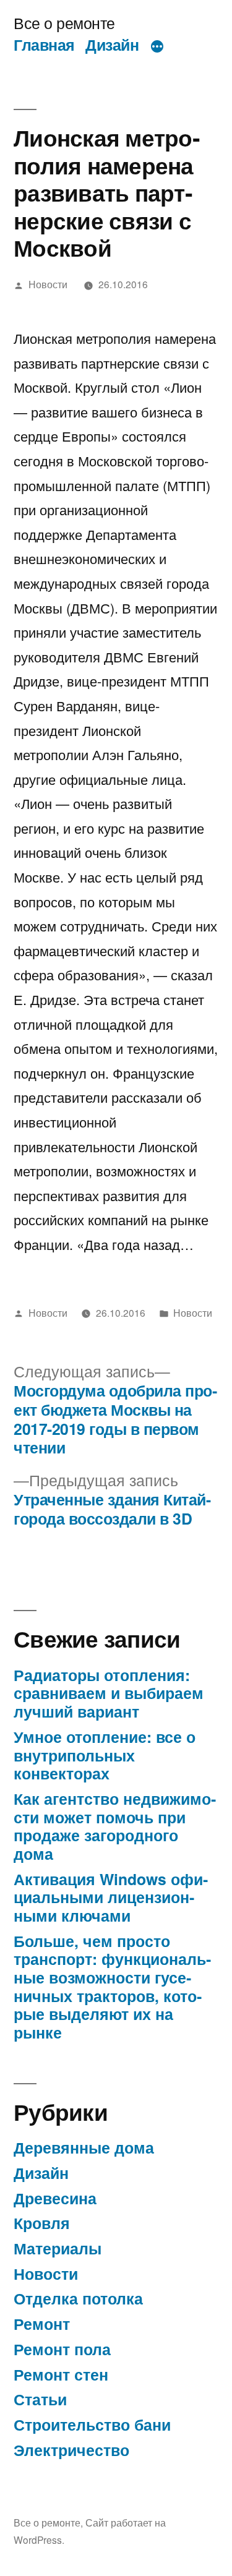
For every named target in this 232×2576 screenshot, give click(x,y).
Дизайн (112, 45)
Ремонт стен (61, 2374)
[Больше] (157, 47)
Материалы (58, 2248)
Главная (44, 45)
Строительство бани (92, 2424)
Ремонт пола (62, 2349)
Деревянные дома (84, 2147)
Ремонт (42, 2324)
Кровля (42, 2223)
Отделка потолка (78, 2298)
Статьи (40, 2399)
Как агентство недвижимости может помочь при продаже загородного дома (115, 1826)
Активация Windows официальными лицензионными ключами (111, 1897)
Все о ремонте (64, 23)
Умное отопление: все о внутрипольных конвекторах (105, 1755)
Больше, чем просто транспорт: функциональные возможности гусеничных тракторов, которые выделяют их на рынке (112, 1987)
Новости (48, 284)
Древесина (55, 2198)
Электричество (71, 2450)
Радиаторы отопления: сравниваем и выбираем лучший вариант (109, 1693)
